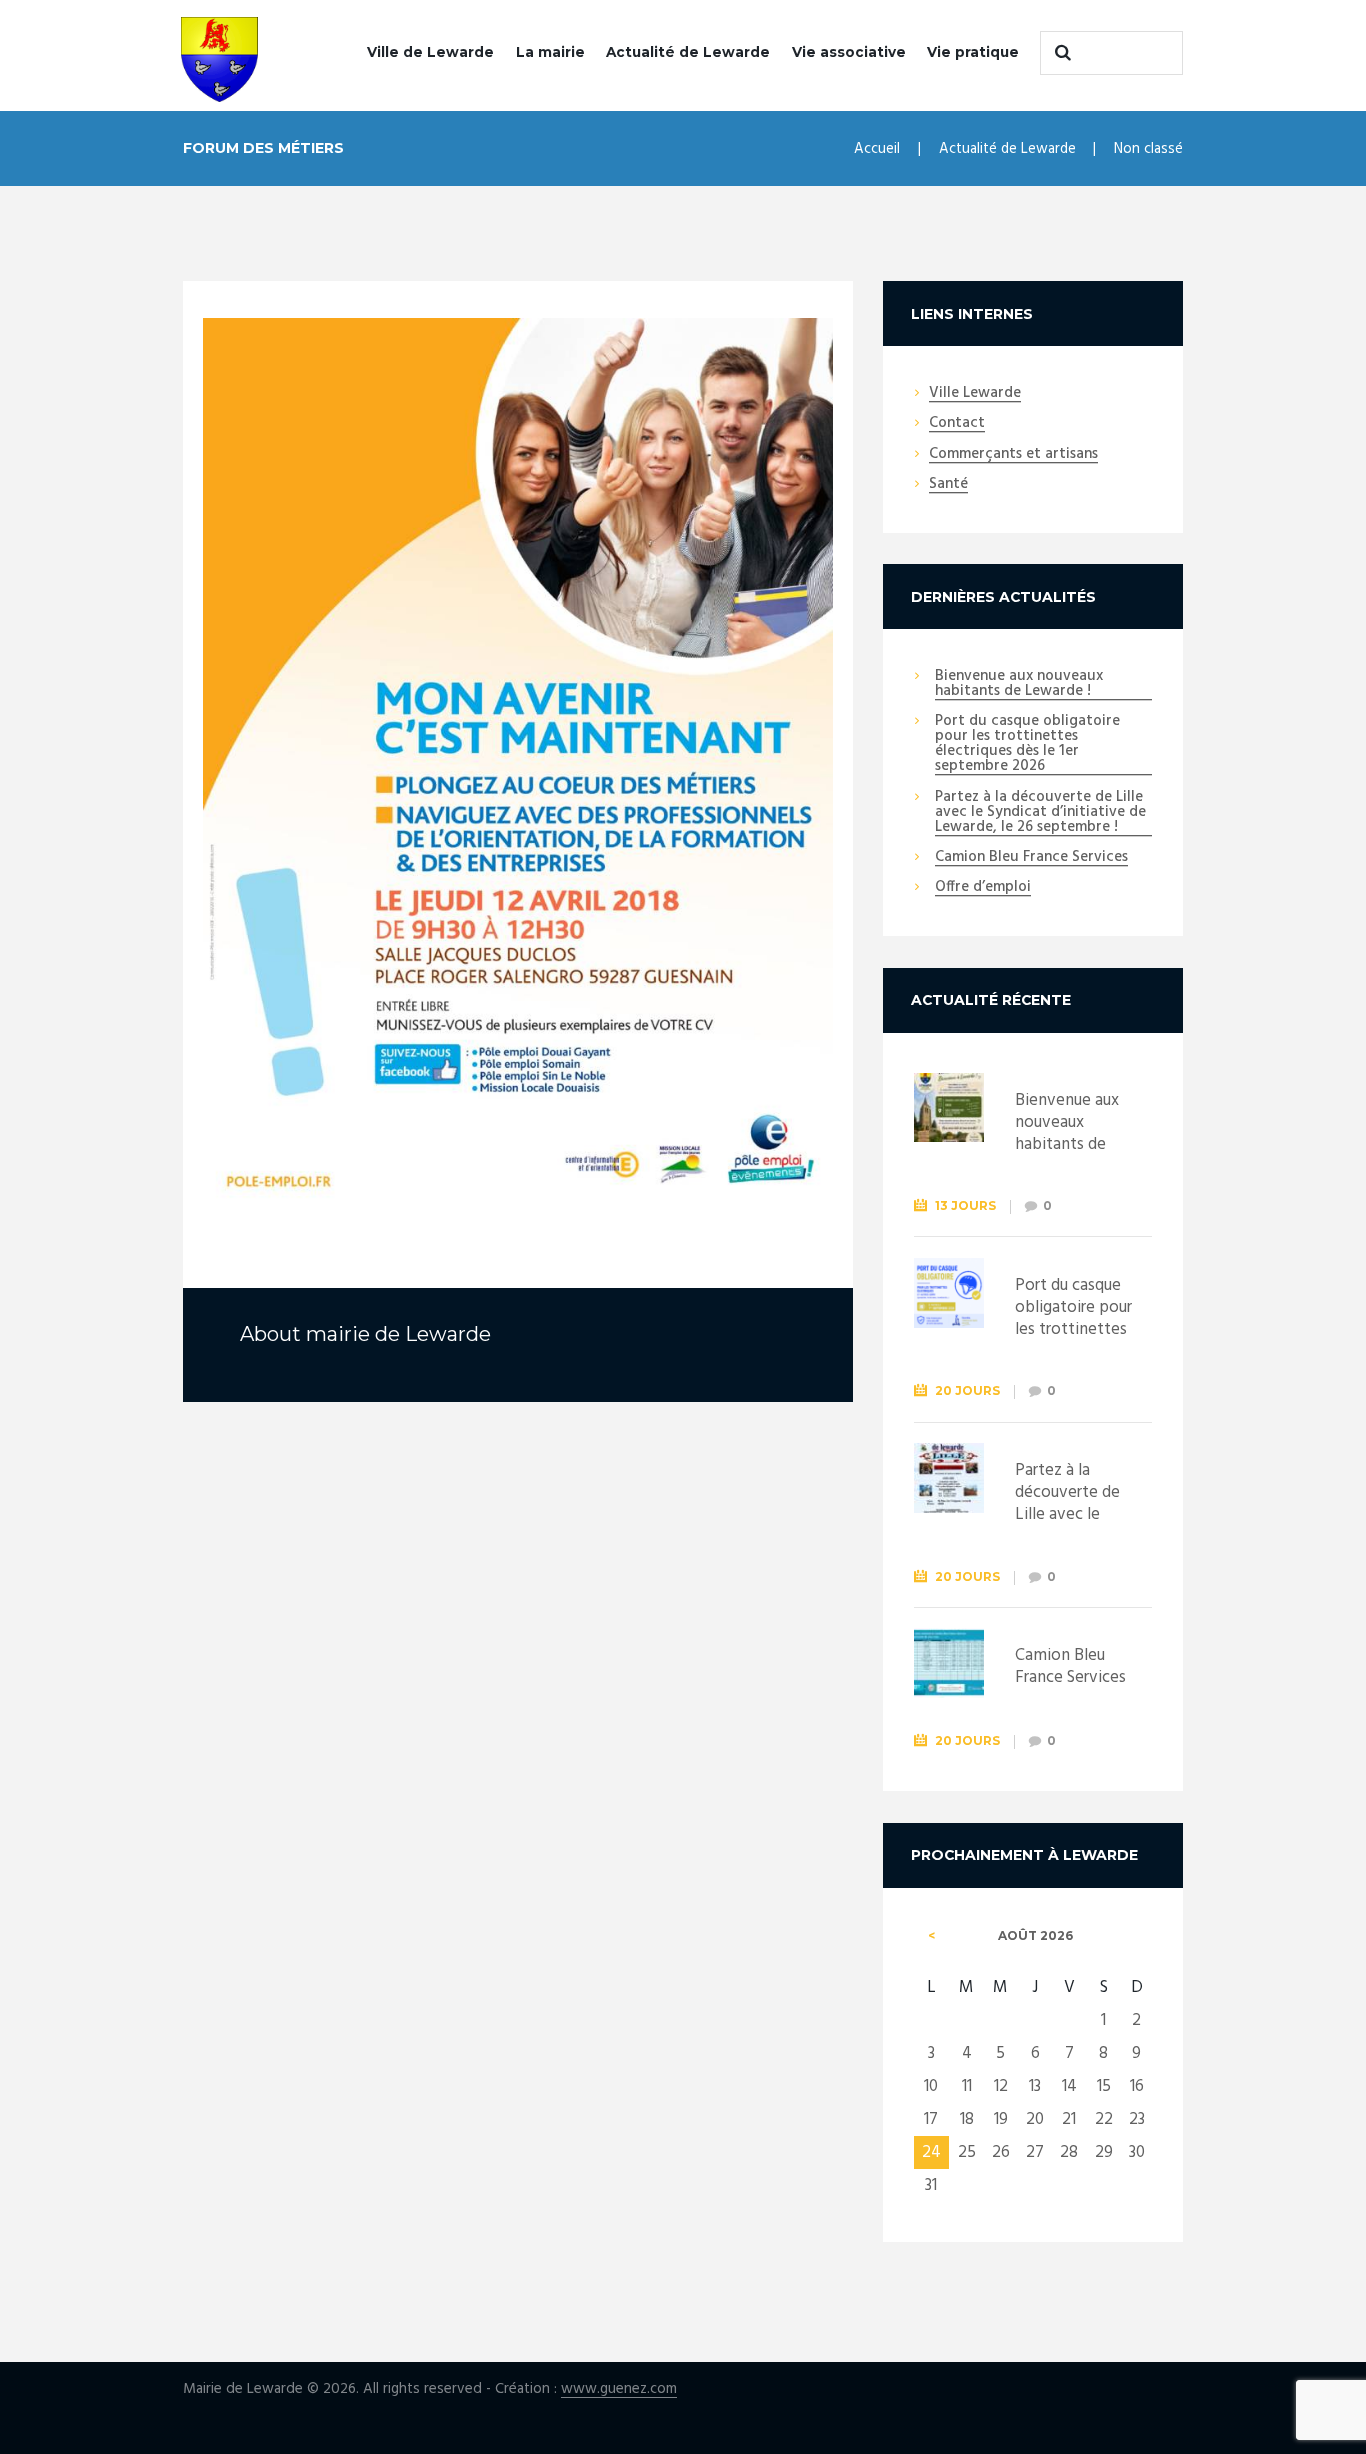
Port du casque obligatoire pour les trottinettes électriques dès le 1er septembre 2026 (1027, 744)
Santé (948, 485)
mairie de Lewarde (398, 1334)
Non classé (1148, 149)
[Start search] (1060, 53)
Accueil (877, 149)
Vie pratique (973, 52)
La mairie (550, 52)
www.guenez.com (619, 2389)
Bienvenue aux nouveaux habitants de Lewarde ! (1019, 684)
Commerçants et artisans (1013, 455)
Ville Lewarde (975, 394)
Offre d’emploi (983, 888)
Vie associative (849, 52)
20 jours (967, 1390)
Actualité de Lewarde (688, 52)
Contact (957, 424)
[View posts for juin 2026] (932, 1936)
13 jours (965, 1205)
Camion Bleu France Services (1031, 858)
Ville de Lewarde (430, 52)
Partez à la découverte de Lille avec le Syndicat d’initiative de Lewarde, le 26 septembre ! (1040, 813)
